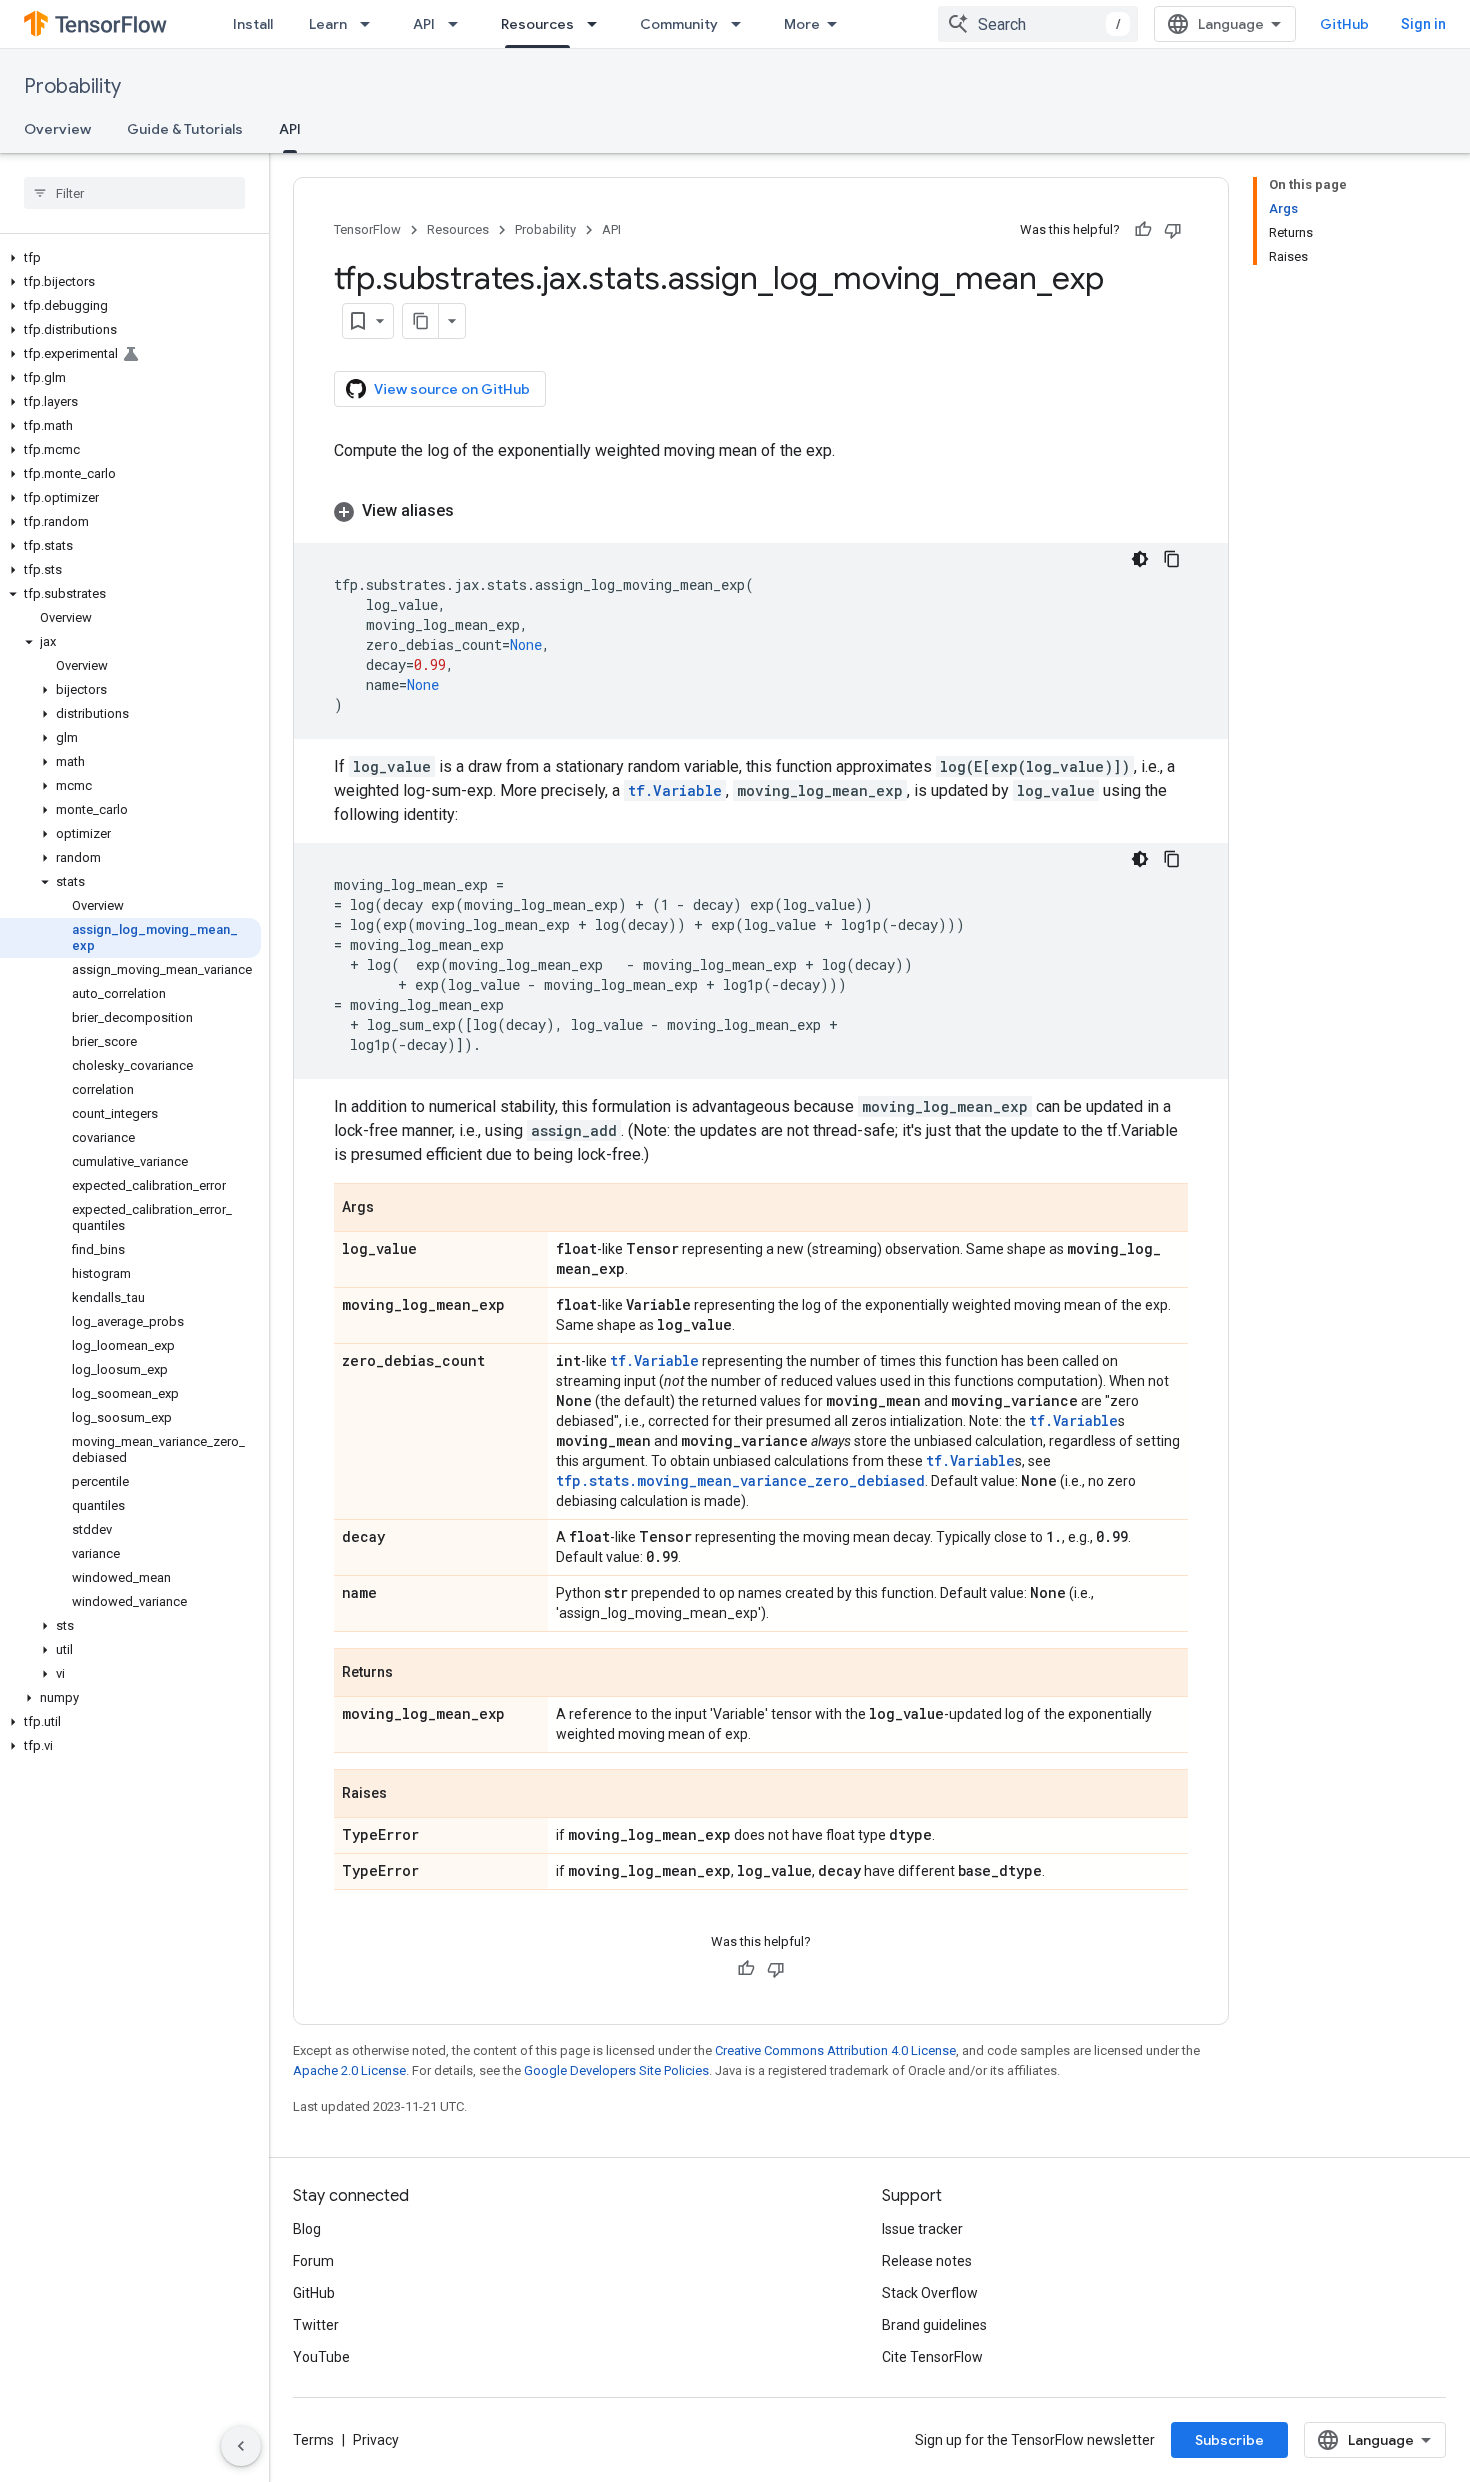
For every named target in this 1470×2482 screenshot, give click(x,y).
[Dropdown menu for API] (459, 24)
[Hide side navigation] (241, 2446)
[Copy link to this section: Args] (394, 1209)
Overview (57, 129)
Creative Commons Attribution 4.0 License (835, 2050)
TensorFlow (367, 229)
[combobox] (1038, 24)
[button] (130, 258)
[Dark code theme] (1140, 559)
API (424, 24)
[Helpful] (1143, 230)
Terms (313, 2440)
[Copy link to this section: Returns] (413, 1674)
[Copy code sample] (1172, 559)
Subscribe (1229, 2440)
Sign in (1423, 24)
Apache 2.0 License (349, 2070)
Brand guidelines (934, 2325)
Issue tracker (922, 2229)
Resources (537, 24)
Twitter (316, 2325)
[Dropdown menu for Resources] (598, 24)
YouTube (321, 2357)
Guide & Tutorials (185, 129)
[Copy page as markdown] (421, 321)
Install (253, 24)
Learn (328, 24)
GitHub (1344, 24)
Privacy (376, 2440)
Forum (313, 2261)
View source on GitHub (452, 389)
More (802, 24)
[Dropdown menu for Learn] (371, 24)
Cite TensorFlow (932, 2357)
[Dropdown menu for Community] (742, 24)
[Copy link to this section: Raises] (407, 1795)
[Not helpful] (1173, 230)
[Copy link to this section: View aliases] (474, 511)
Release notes (927, 2261)
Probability (72, 86)
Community (679, 24)
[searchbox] (134, 193)
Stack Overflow (930, 2293)
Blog (307, 2229)
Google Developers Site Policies (616, 2070)
